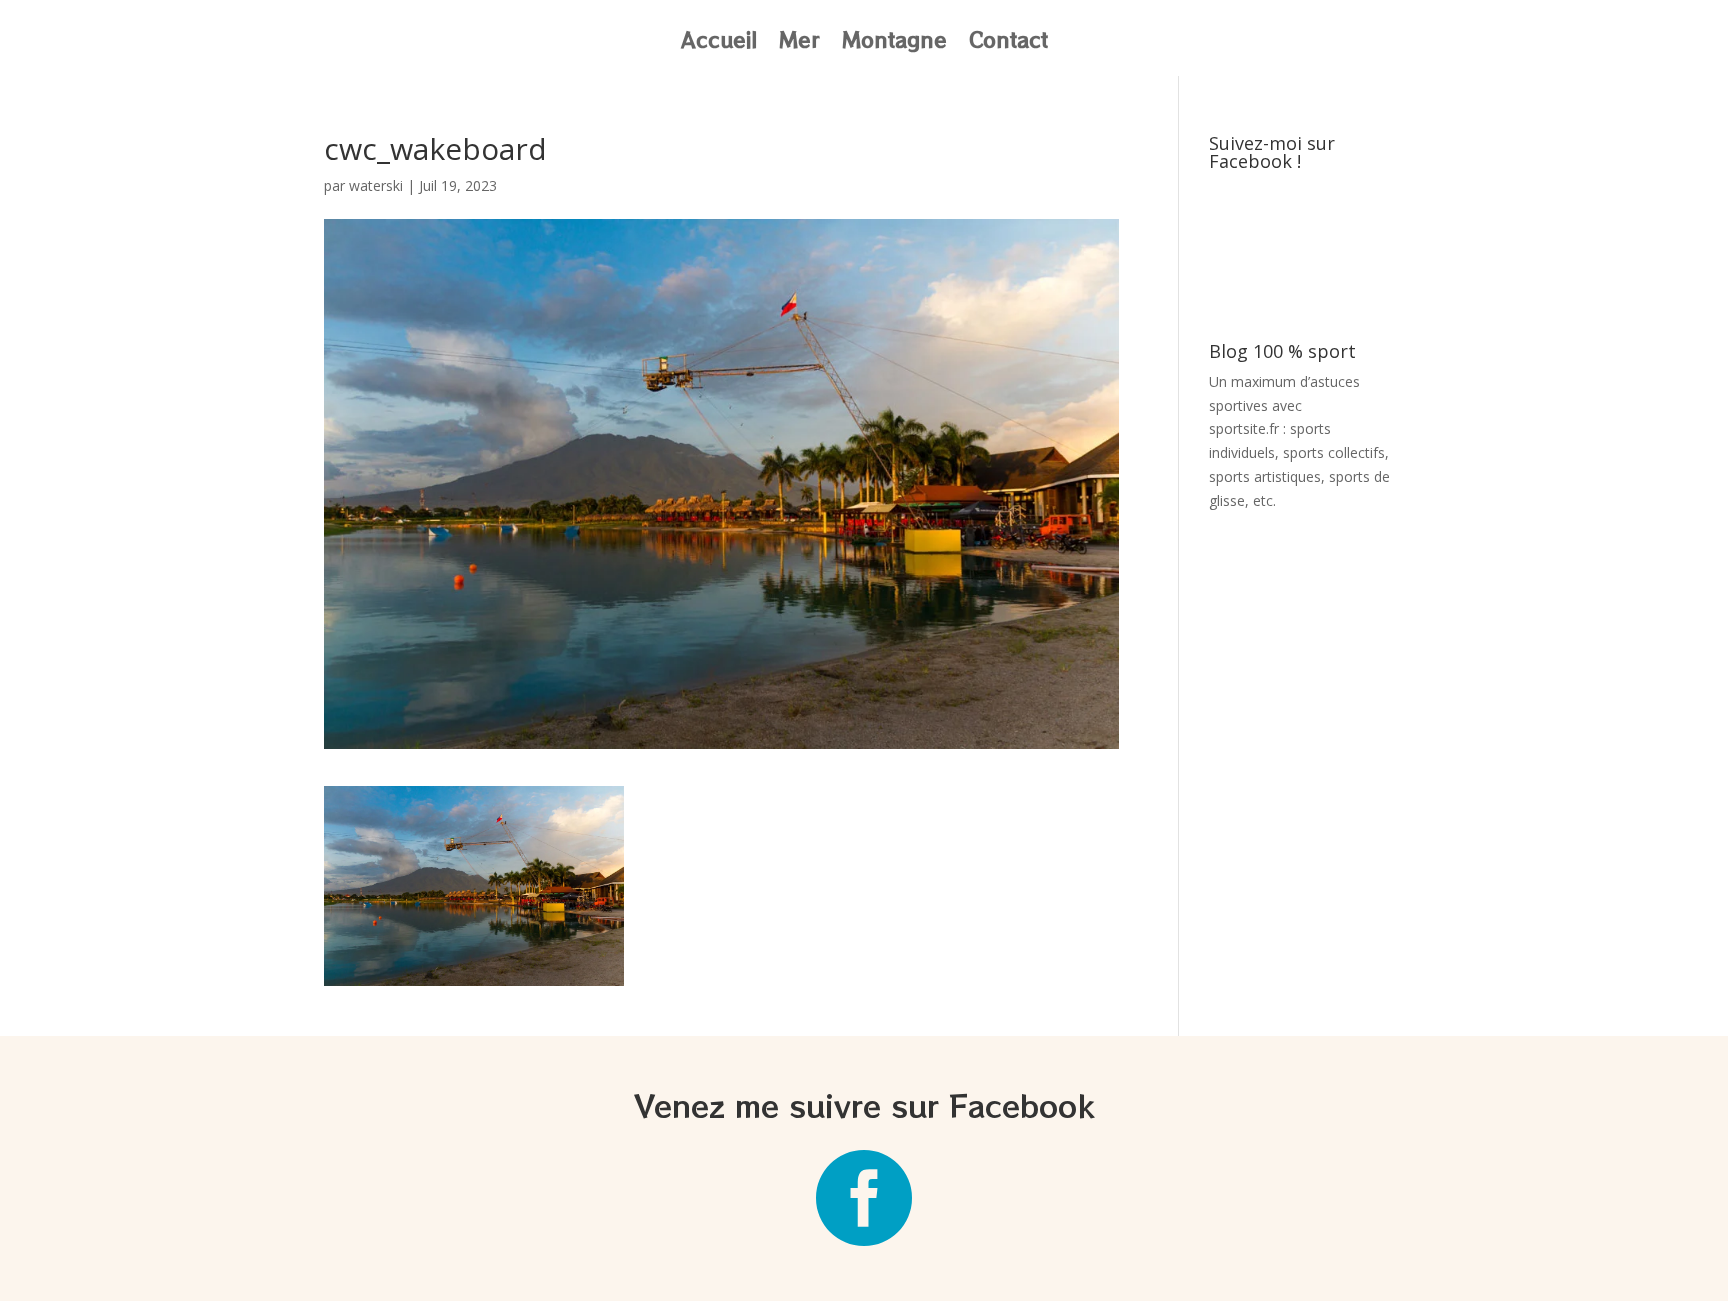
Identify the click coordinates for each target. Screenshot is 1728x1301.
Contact (1008, 43)
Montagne (894, 43)
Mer (799, 43)
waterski (376, 185)
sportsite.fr (1244, 428)
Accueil (719, 43)
